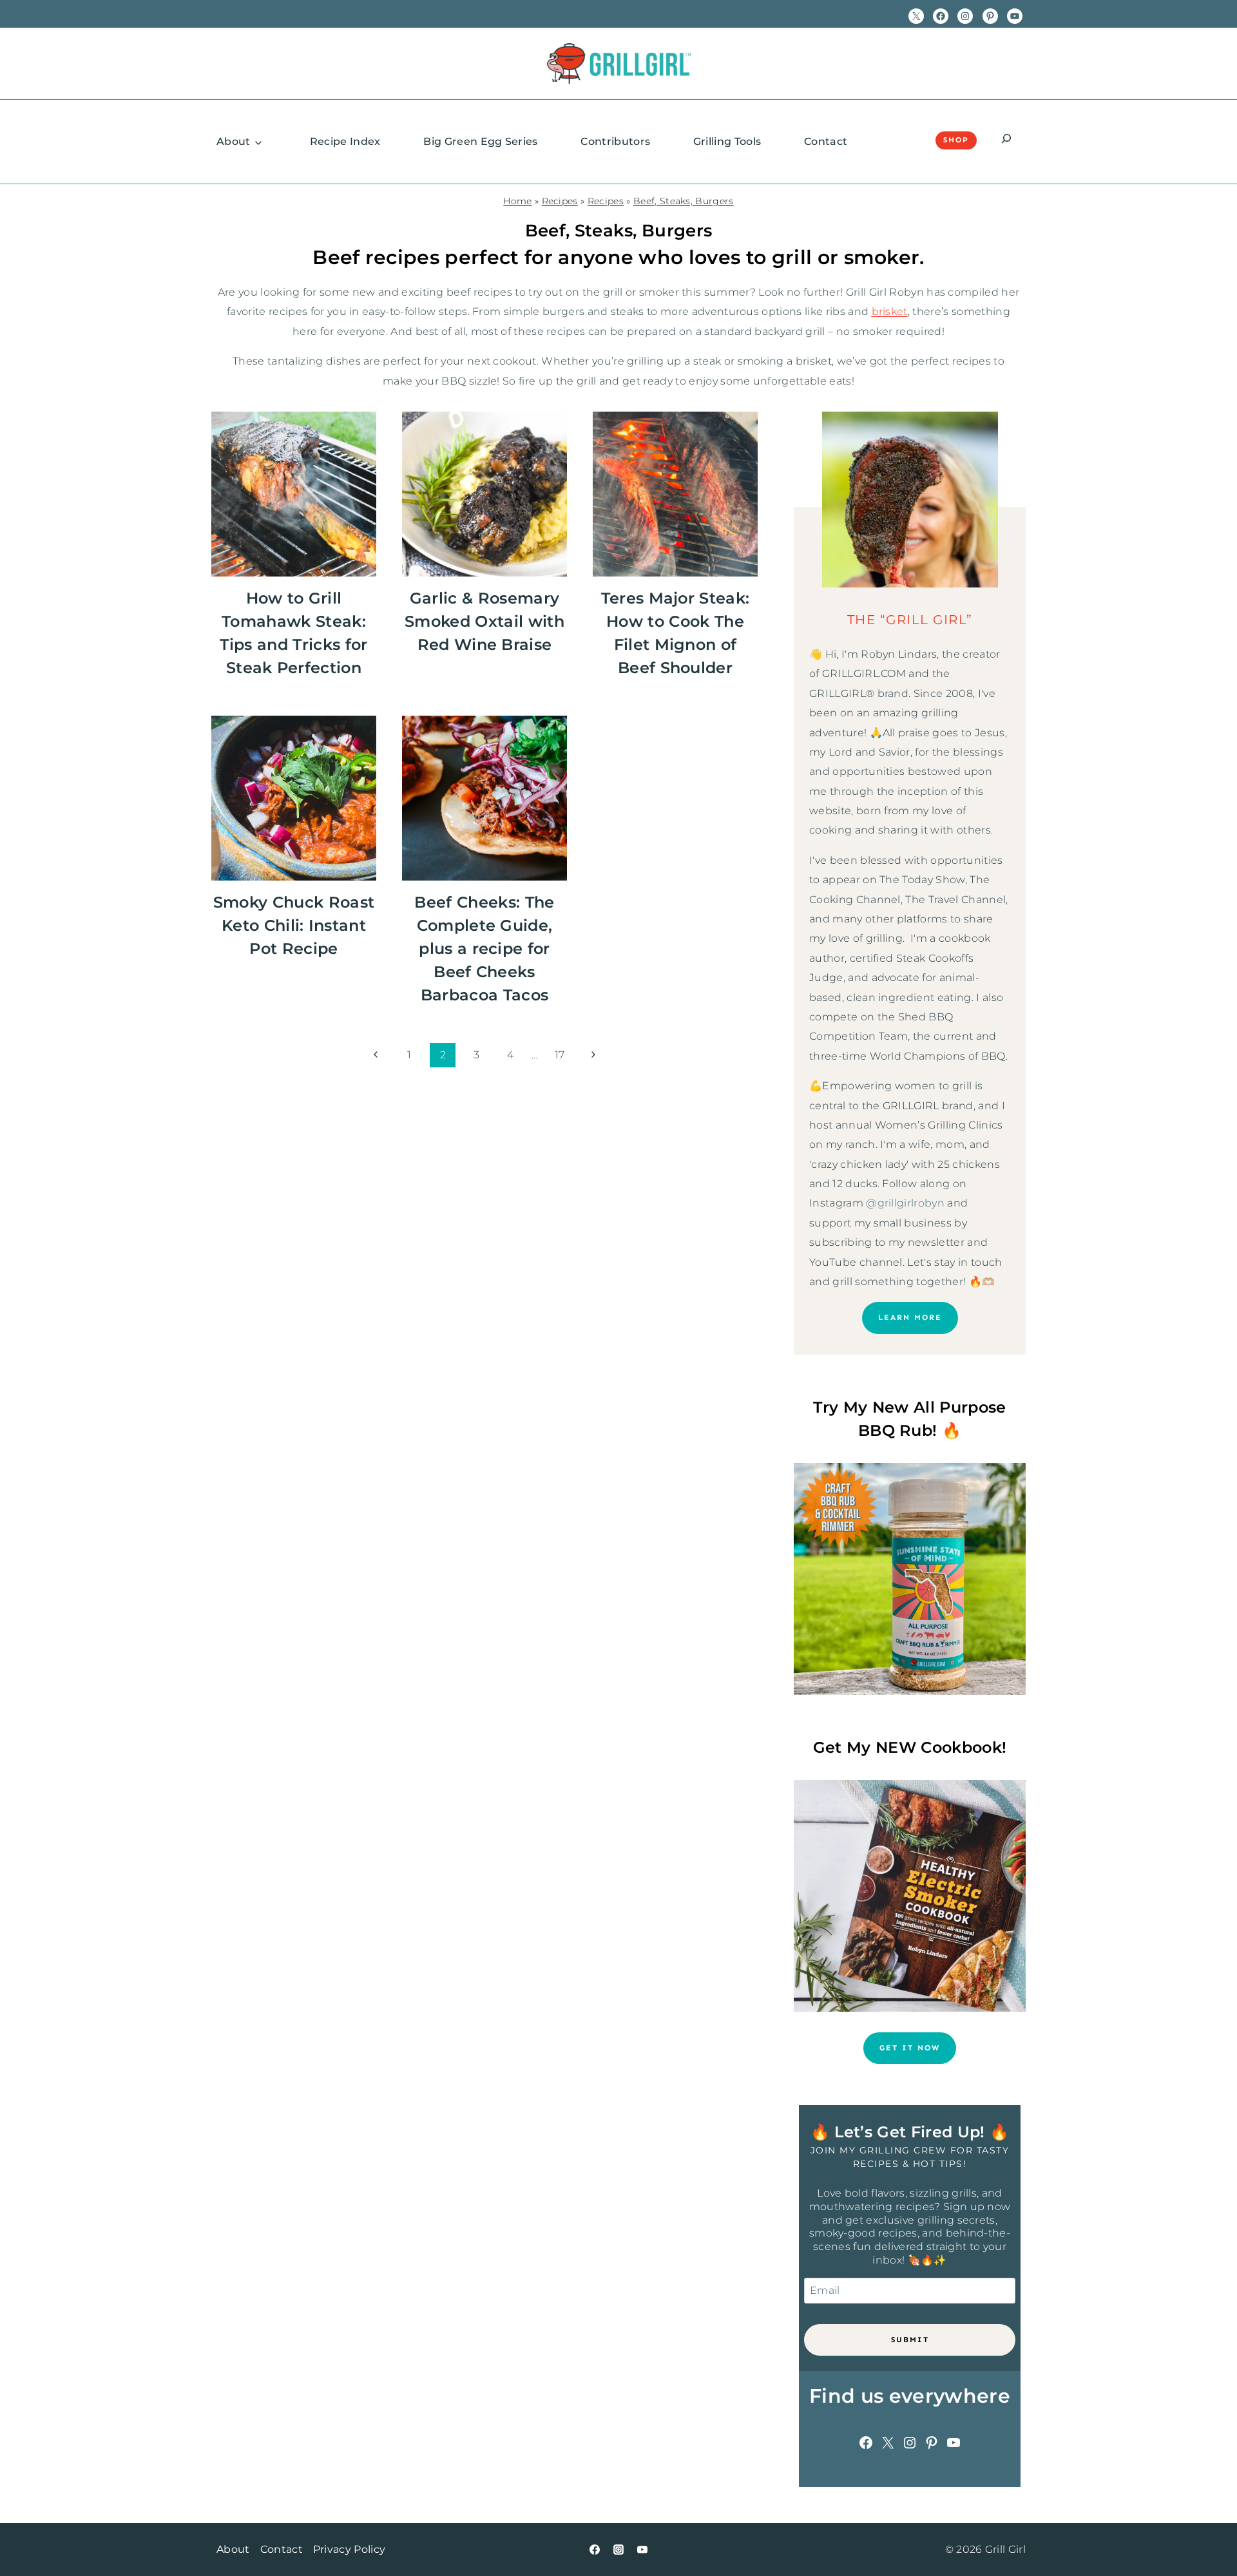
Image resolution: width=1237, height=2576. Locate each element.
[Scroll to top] (1207, 2527)
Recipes (560, 201)
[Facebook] (595, 2550)
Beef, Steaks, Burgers (684, 201)
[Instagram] (618, 2550)
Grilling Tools (727, 141)
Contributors (615, 141)
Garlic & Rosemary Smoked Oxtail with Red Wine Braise (484, 621)
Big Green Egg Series (480, 141)
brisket (890, 311)
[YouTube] (642, 2550)
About (234, 141)
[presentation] (294, 494)
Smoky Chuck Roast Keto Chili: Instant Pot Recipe (294, 925)
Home (517, 201)
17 (560, 1055)
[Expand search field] (1006, 140)
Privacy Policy (349, 2549)
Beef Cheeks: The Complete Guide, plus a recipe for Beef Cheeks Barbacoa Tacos (484, 949)
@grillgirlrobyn (905, 1203)
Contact (826, 141)
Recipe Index (345, 141)
